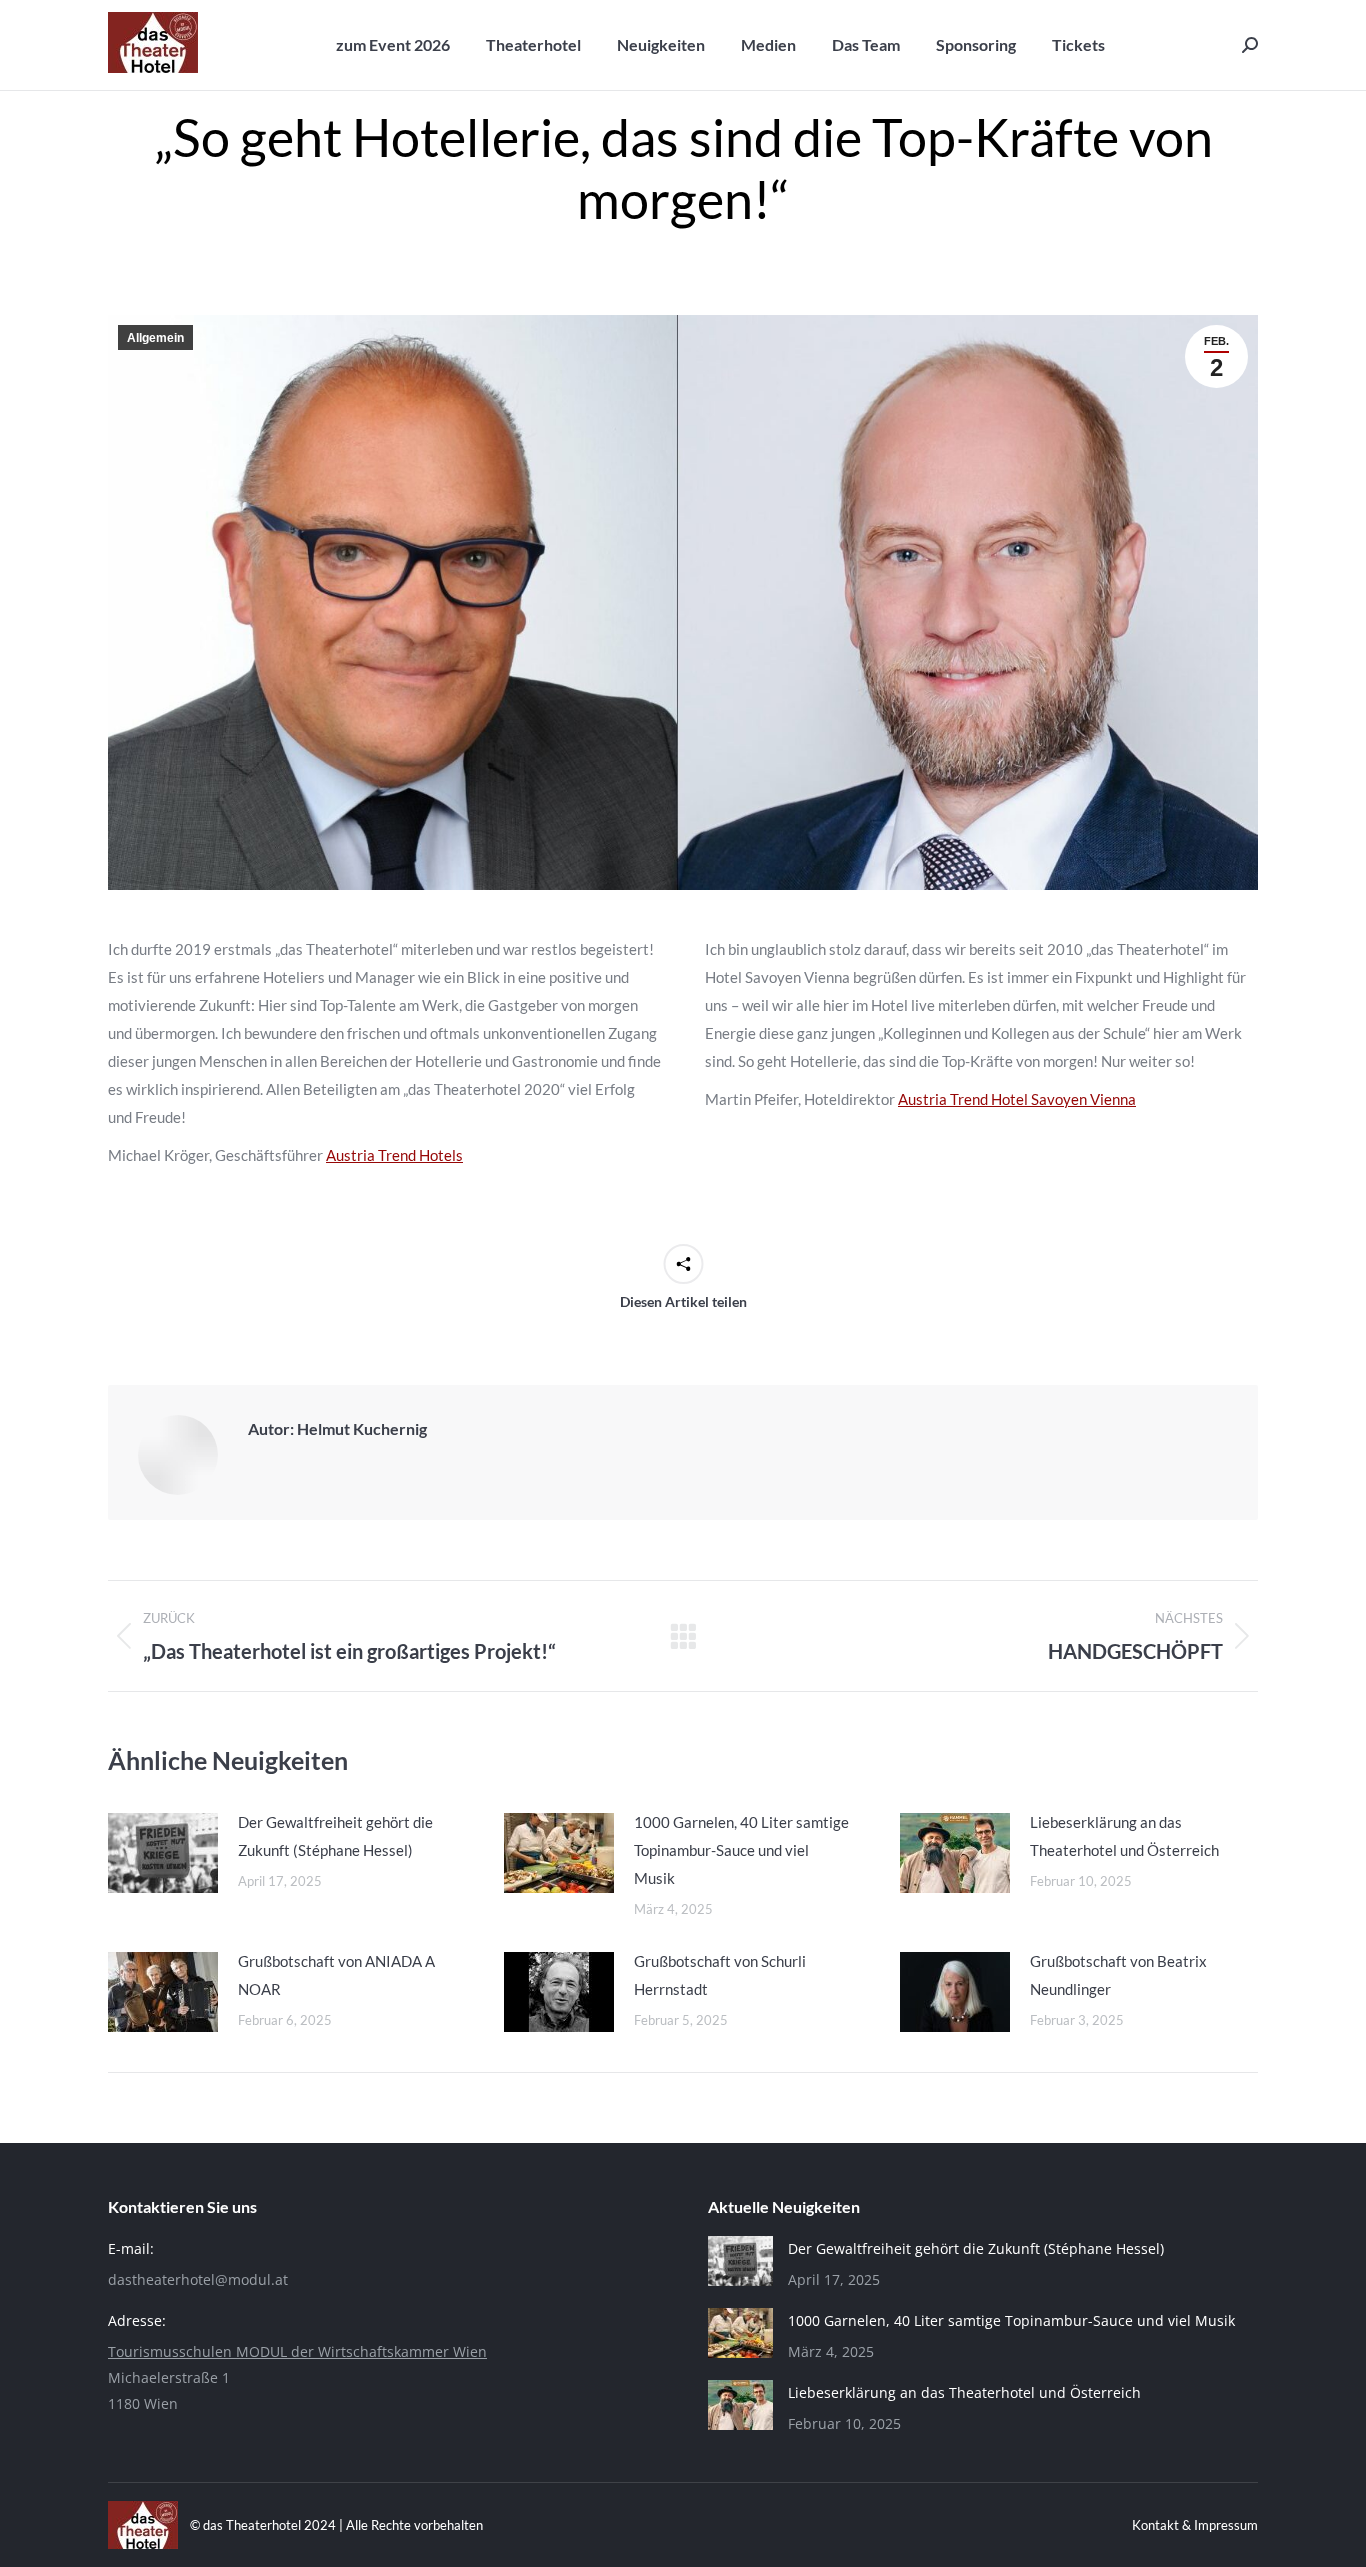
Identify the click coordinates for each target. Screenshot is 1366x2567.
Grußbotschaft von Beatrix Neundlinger (1118, 1975)
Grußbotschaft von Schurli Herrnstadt (720, 1975)
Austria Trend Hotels (394, 1155)
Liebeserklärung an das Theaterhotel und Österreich (1124, 1836)
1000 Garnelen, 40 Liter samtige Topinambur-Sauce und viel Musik (741, 1850)
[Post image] (163, 1853)
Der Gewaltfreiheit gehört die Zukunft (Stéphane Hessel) (335, 1836)
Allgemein (155, 338)
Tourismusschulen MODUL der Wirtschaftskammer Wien (297, 2351)
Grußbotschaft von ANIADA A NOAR (336, 1975)
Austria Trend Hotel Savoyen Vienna (1017, 1099)
